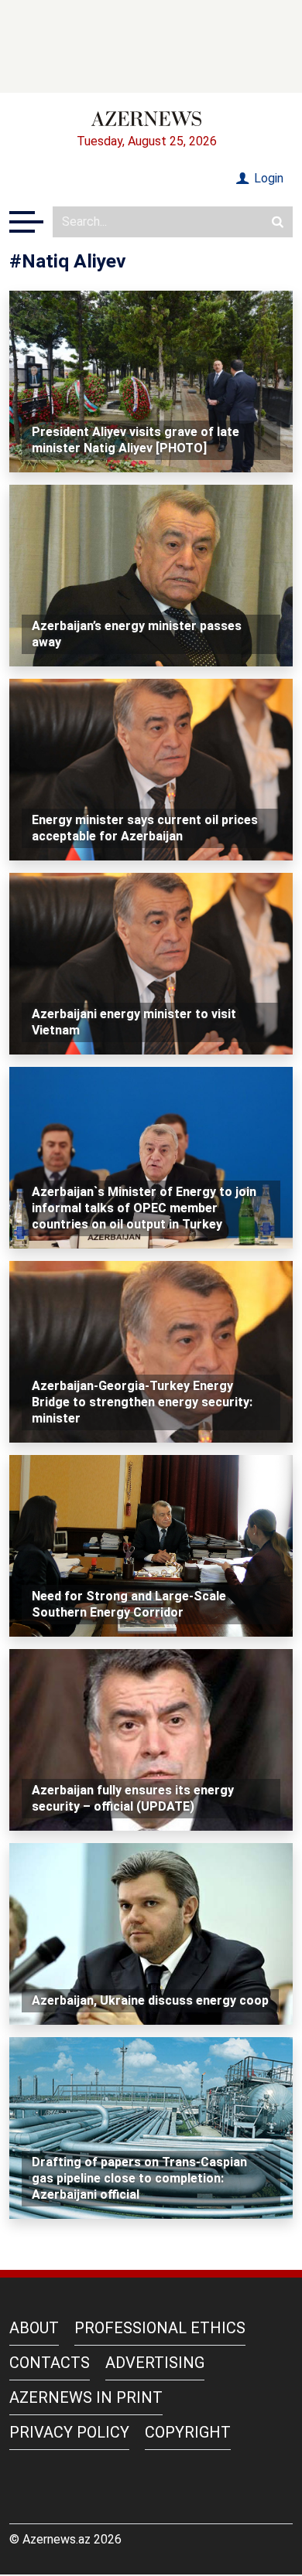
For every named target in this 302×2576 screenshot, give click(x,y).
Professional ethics (160, 2328)
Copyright (188, 2432)
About (34, 2328)
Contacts (50, 2363)
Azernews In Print (86, 2397)
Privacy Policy (69, 2432)
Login (267, 178)
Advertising (155, 2363)
